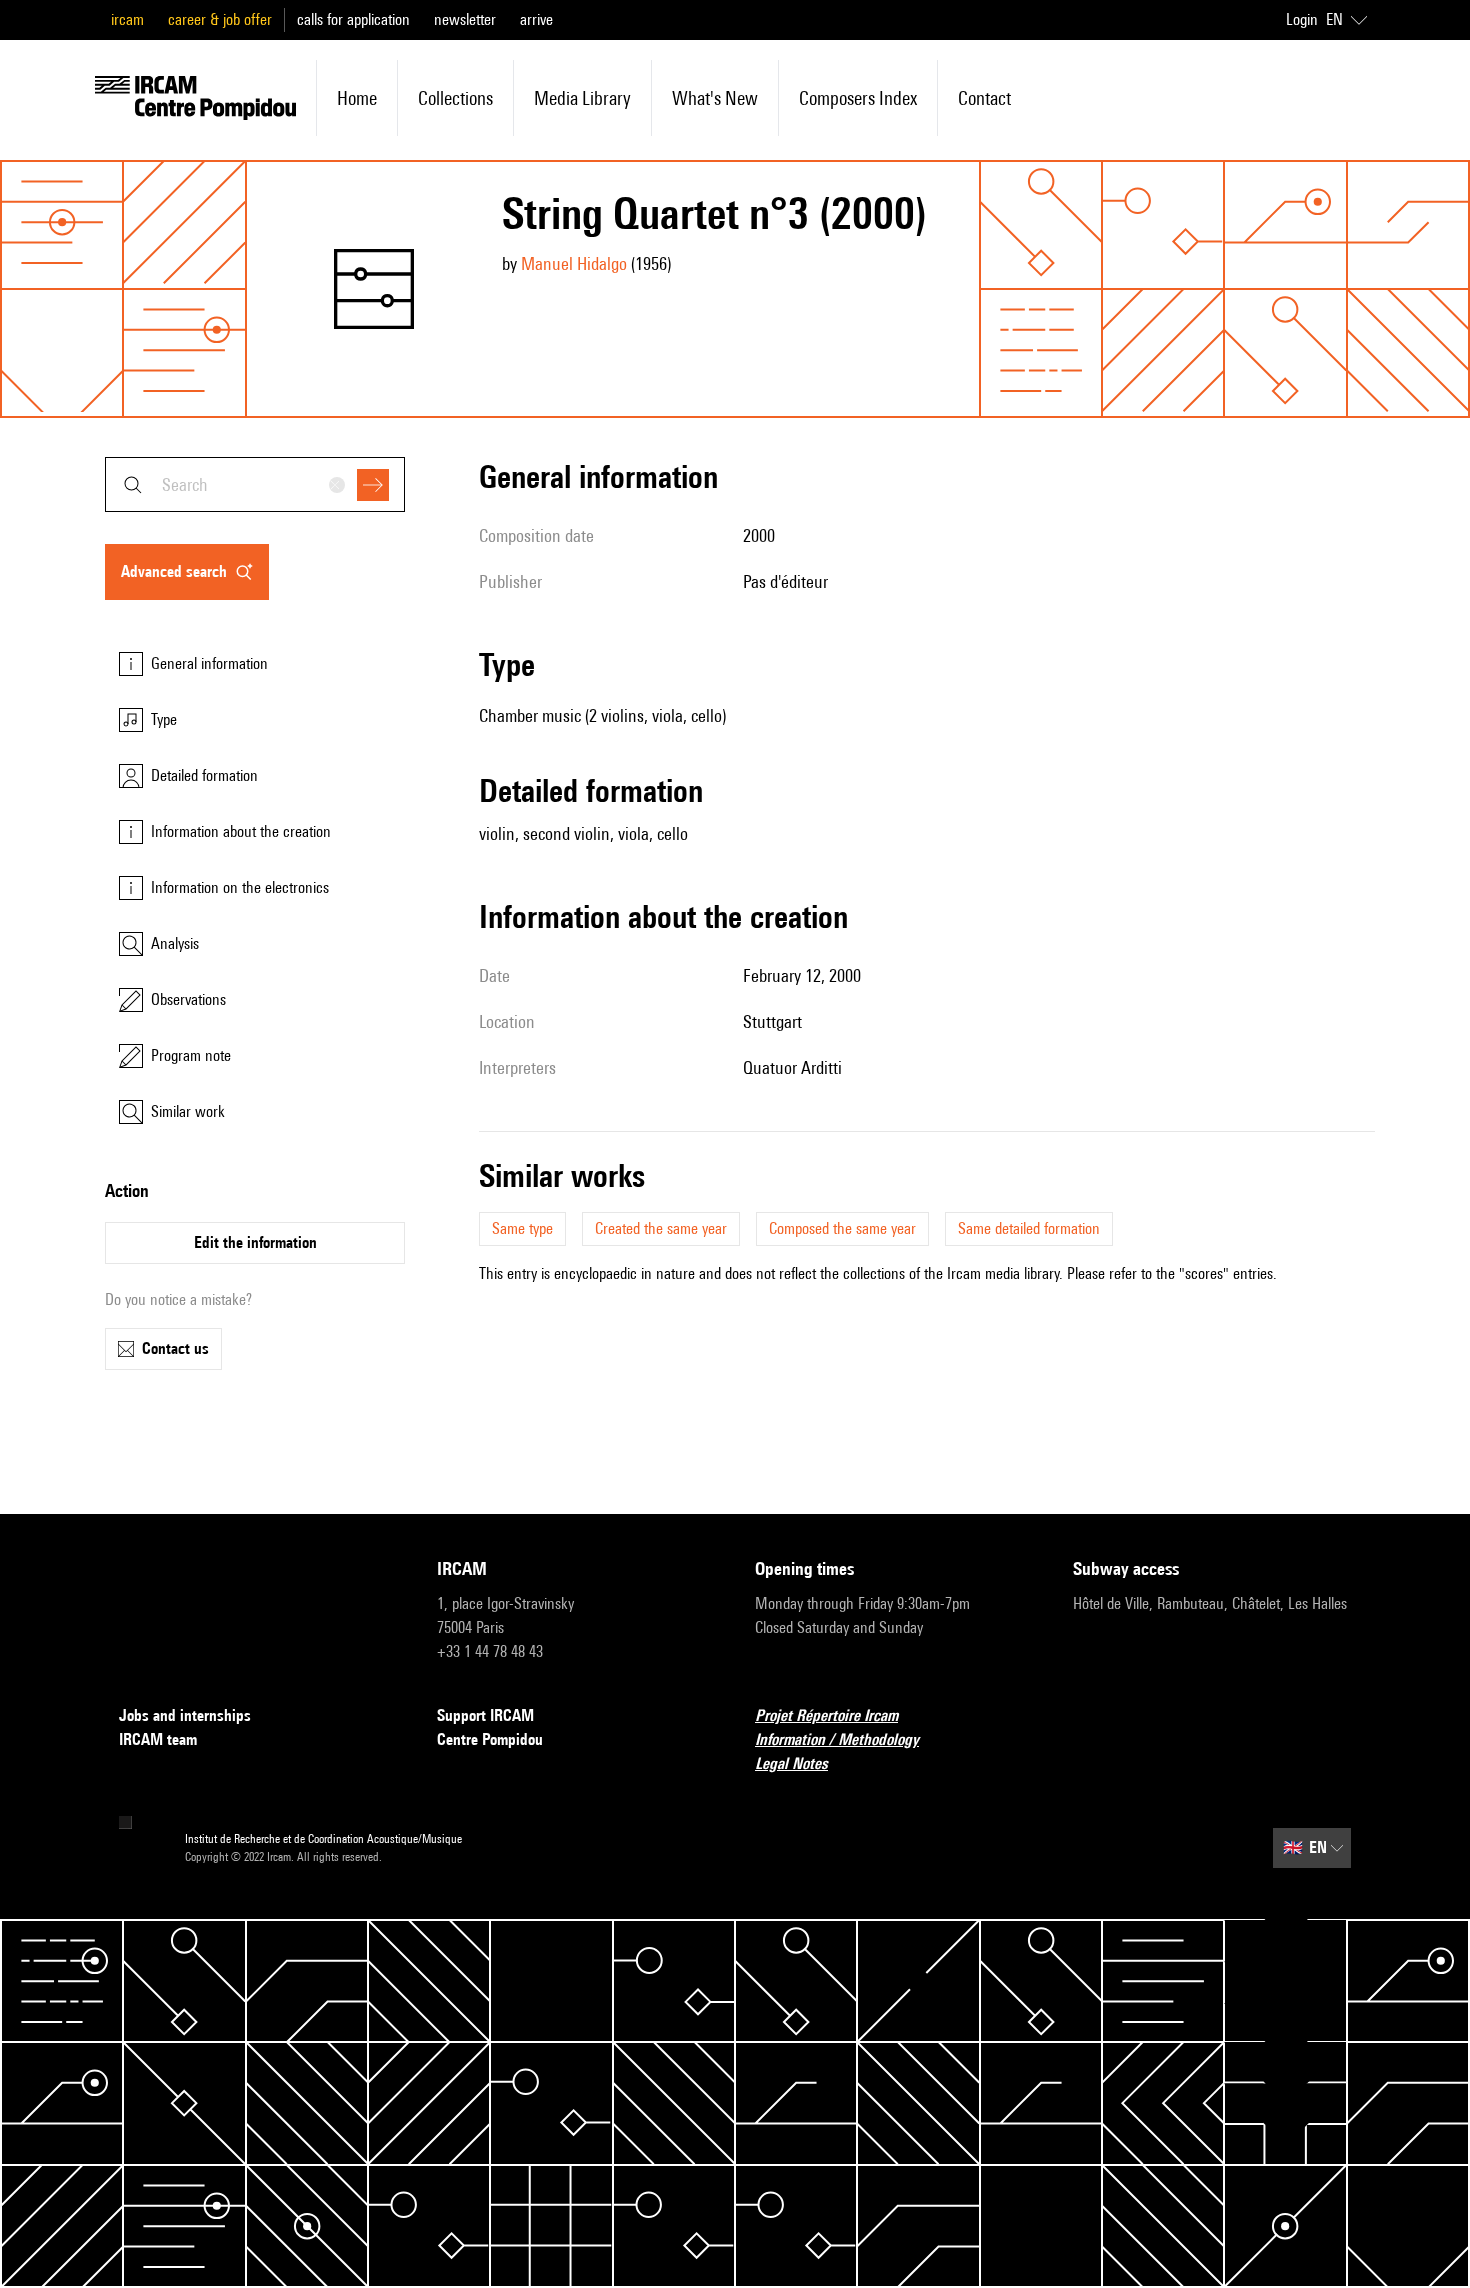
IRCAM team (158, 1739)
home (357, 98)
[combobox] (255, 484)
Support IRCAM (485, 1715)
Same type (522, 1228)
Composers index (858, 98)
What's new (715, 98)
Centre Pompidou (490, 1739)
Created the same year (661, 1228)
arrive (536, 19)
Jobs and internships (185, 1715)
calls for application (353, 19)
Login (1302, 19)
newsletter (465, 19)
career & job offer (220, 19)
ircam (127, 19)
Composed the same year (842, 1228)
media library (582, 98)
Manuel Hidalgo (574, 263)
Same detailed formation (1029, 1228)
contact (984, 98)
